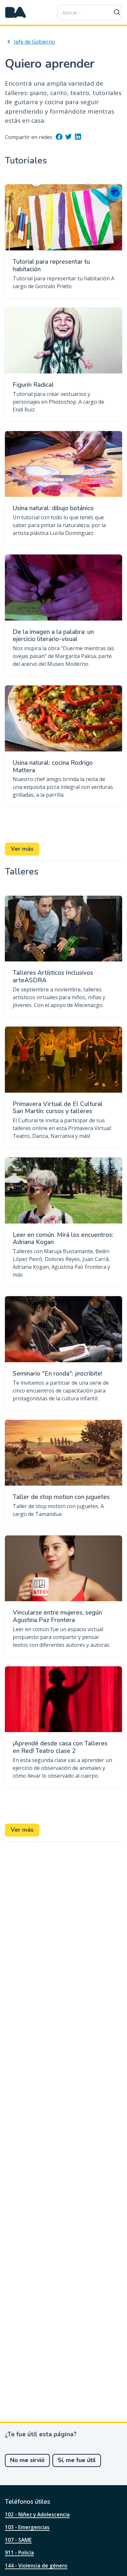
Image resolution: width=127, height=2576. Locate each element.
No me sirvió (27, 2460)
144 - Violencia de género (36, 2566)
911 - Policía (19, 2553)
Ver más (22, 849)
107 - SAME (18, 2540)
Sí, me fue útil (77, 2460)
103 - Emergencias (27, 2527)
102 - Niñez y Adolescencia (37, 2514)
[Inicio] (16, 12)
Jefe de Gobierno (35, 42)
